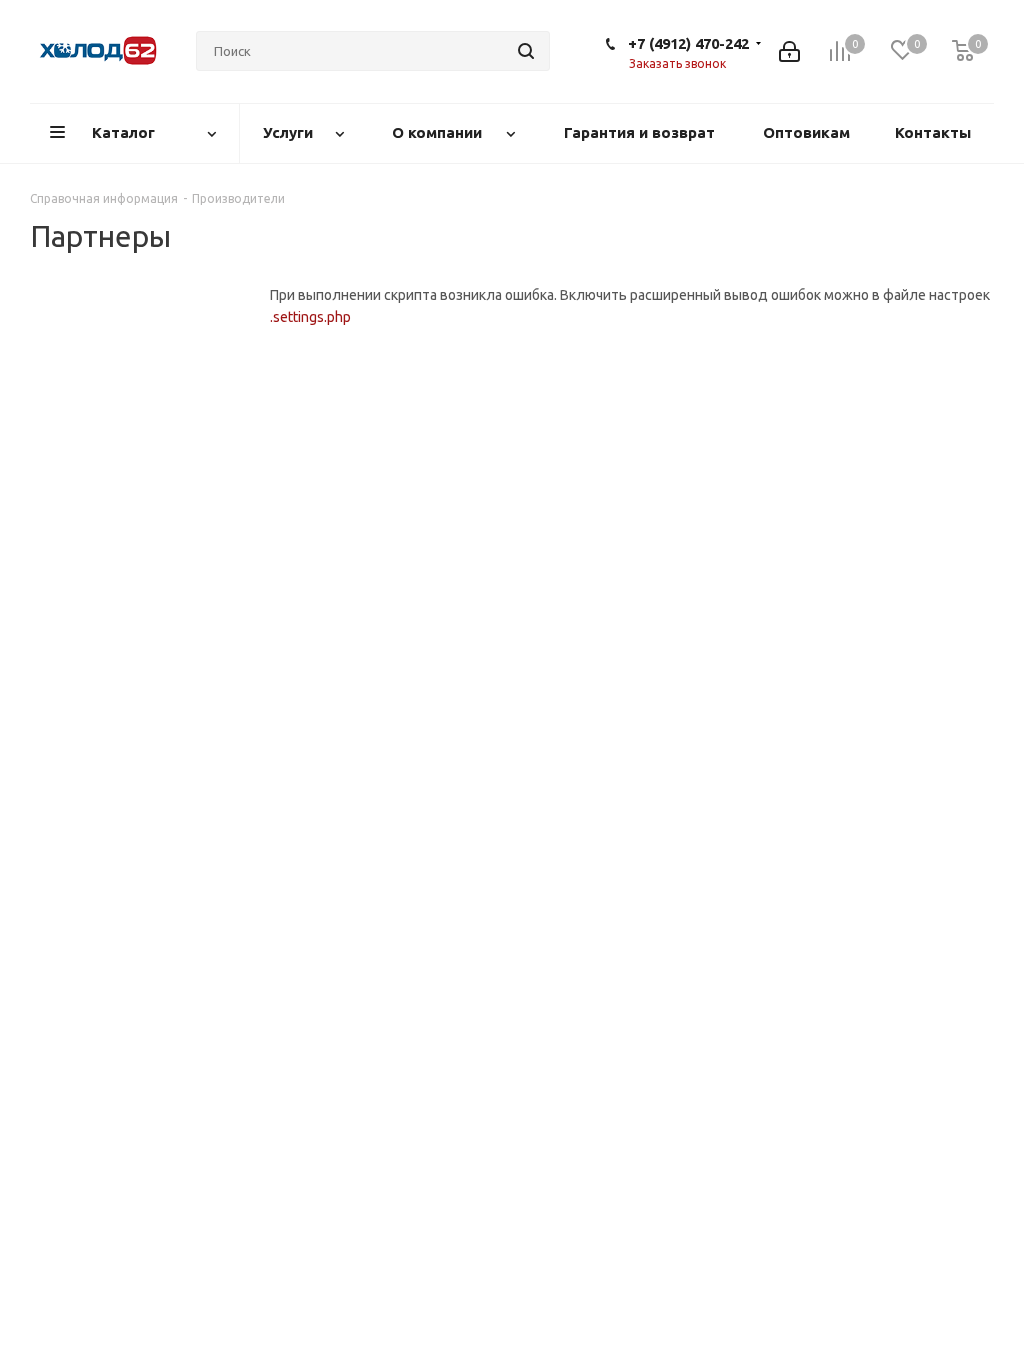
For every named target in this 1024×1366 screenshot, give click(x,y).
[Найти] (526, 51)
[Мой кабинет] (789, 51)
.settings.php (310, 317)
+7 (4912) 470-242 (688, 43)
